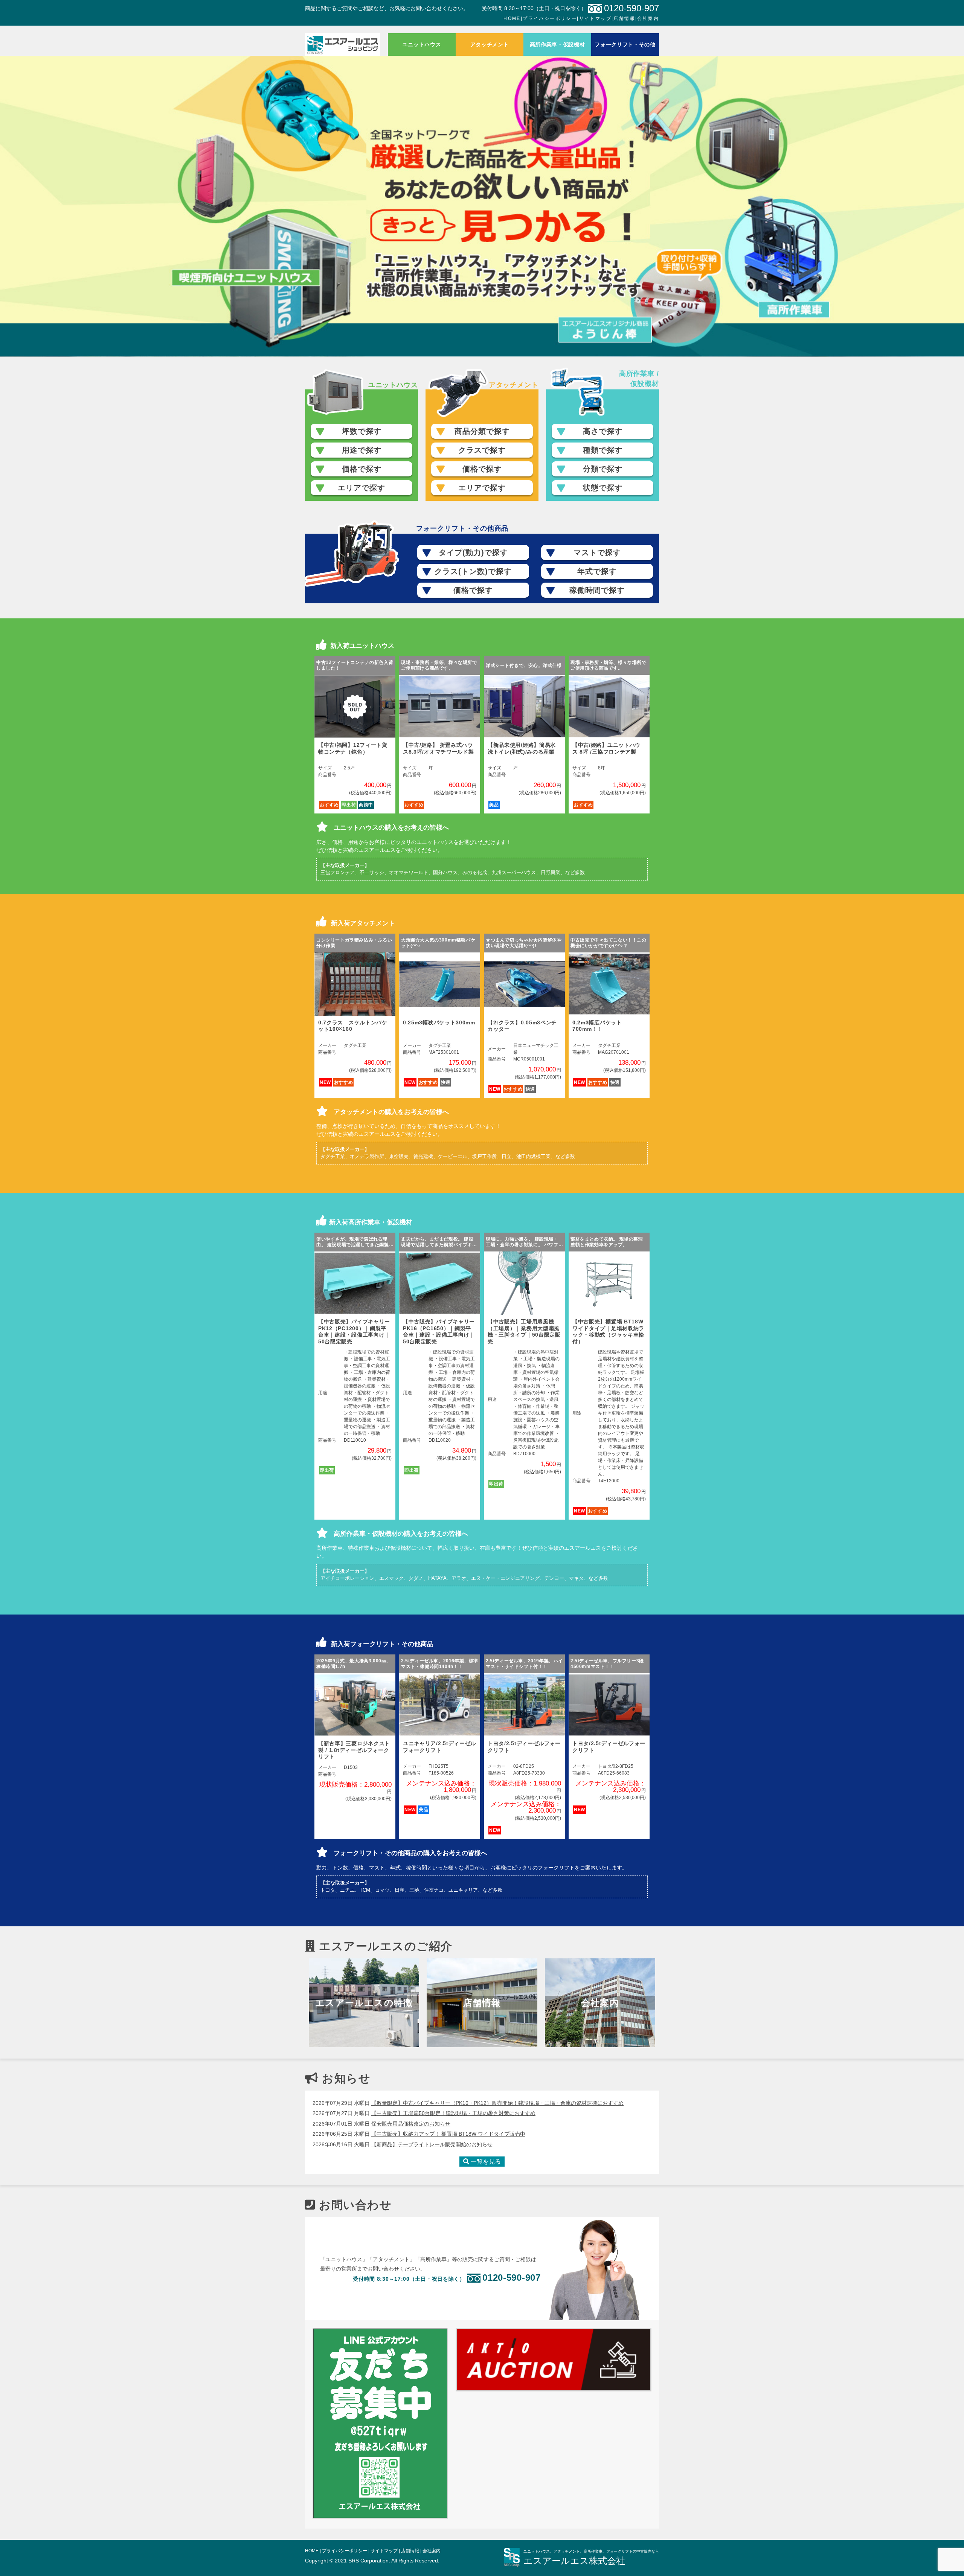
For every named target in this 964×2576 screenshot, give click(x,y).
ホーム (343, 44)
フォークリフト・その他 (625, 44)
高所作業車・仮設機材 (558, 44)
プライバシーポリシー (550, 18)
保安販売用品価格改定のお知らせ (411, 2124)
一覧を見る (485, 2162)
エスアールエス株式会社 (574, 2561)
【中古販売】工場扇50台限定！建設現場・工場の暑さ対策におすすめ (453, 2113)
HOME (512, 18)
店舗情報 (624, 18)
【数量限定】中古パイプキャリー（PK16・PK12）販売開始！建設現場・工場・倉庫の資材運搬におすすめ (497, 2103)
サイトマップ (595, 18)
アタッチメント (490, 44)
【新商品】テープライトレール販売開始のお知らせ (432, 2144)
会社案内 (648, 18)
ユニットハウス (422, 44)
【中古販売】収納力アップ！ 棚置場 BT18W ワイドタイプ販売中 (448, 2134)
